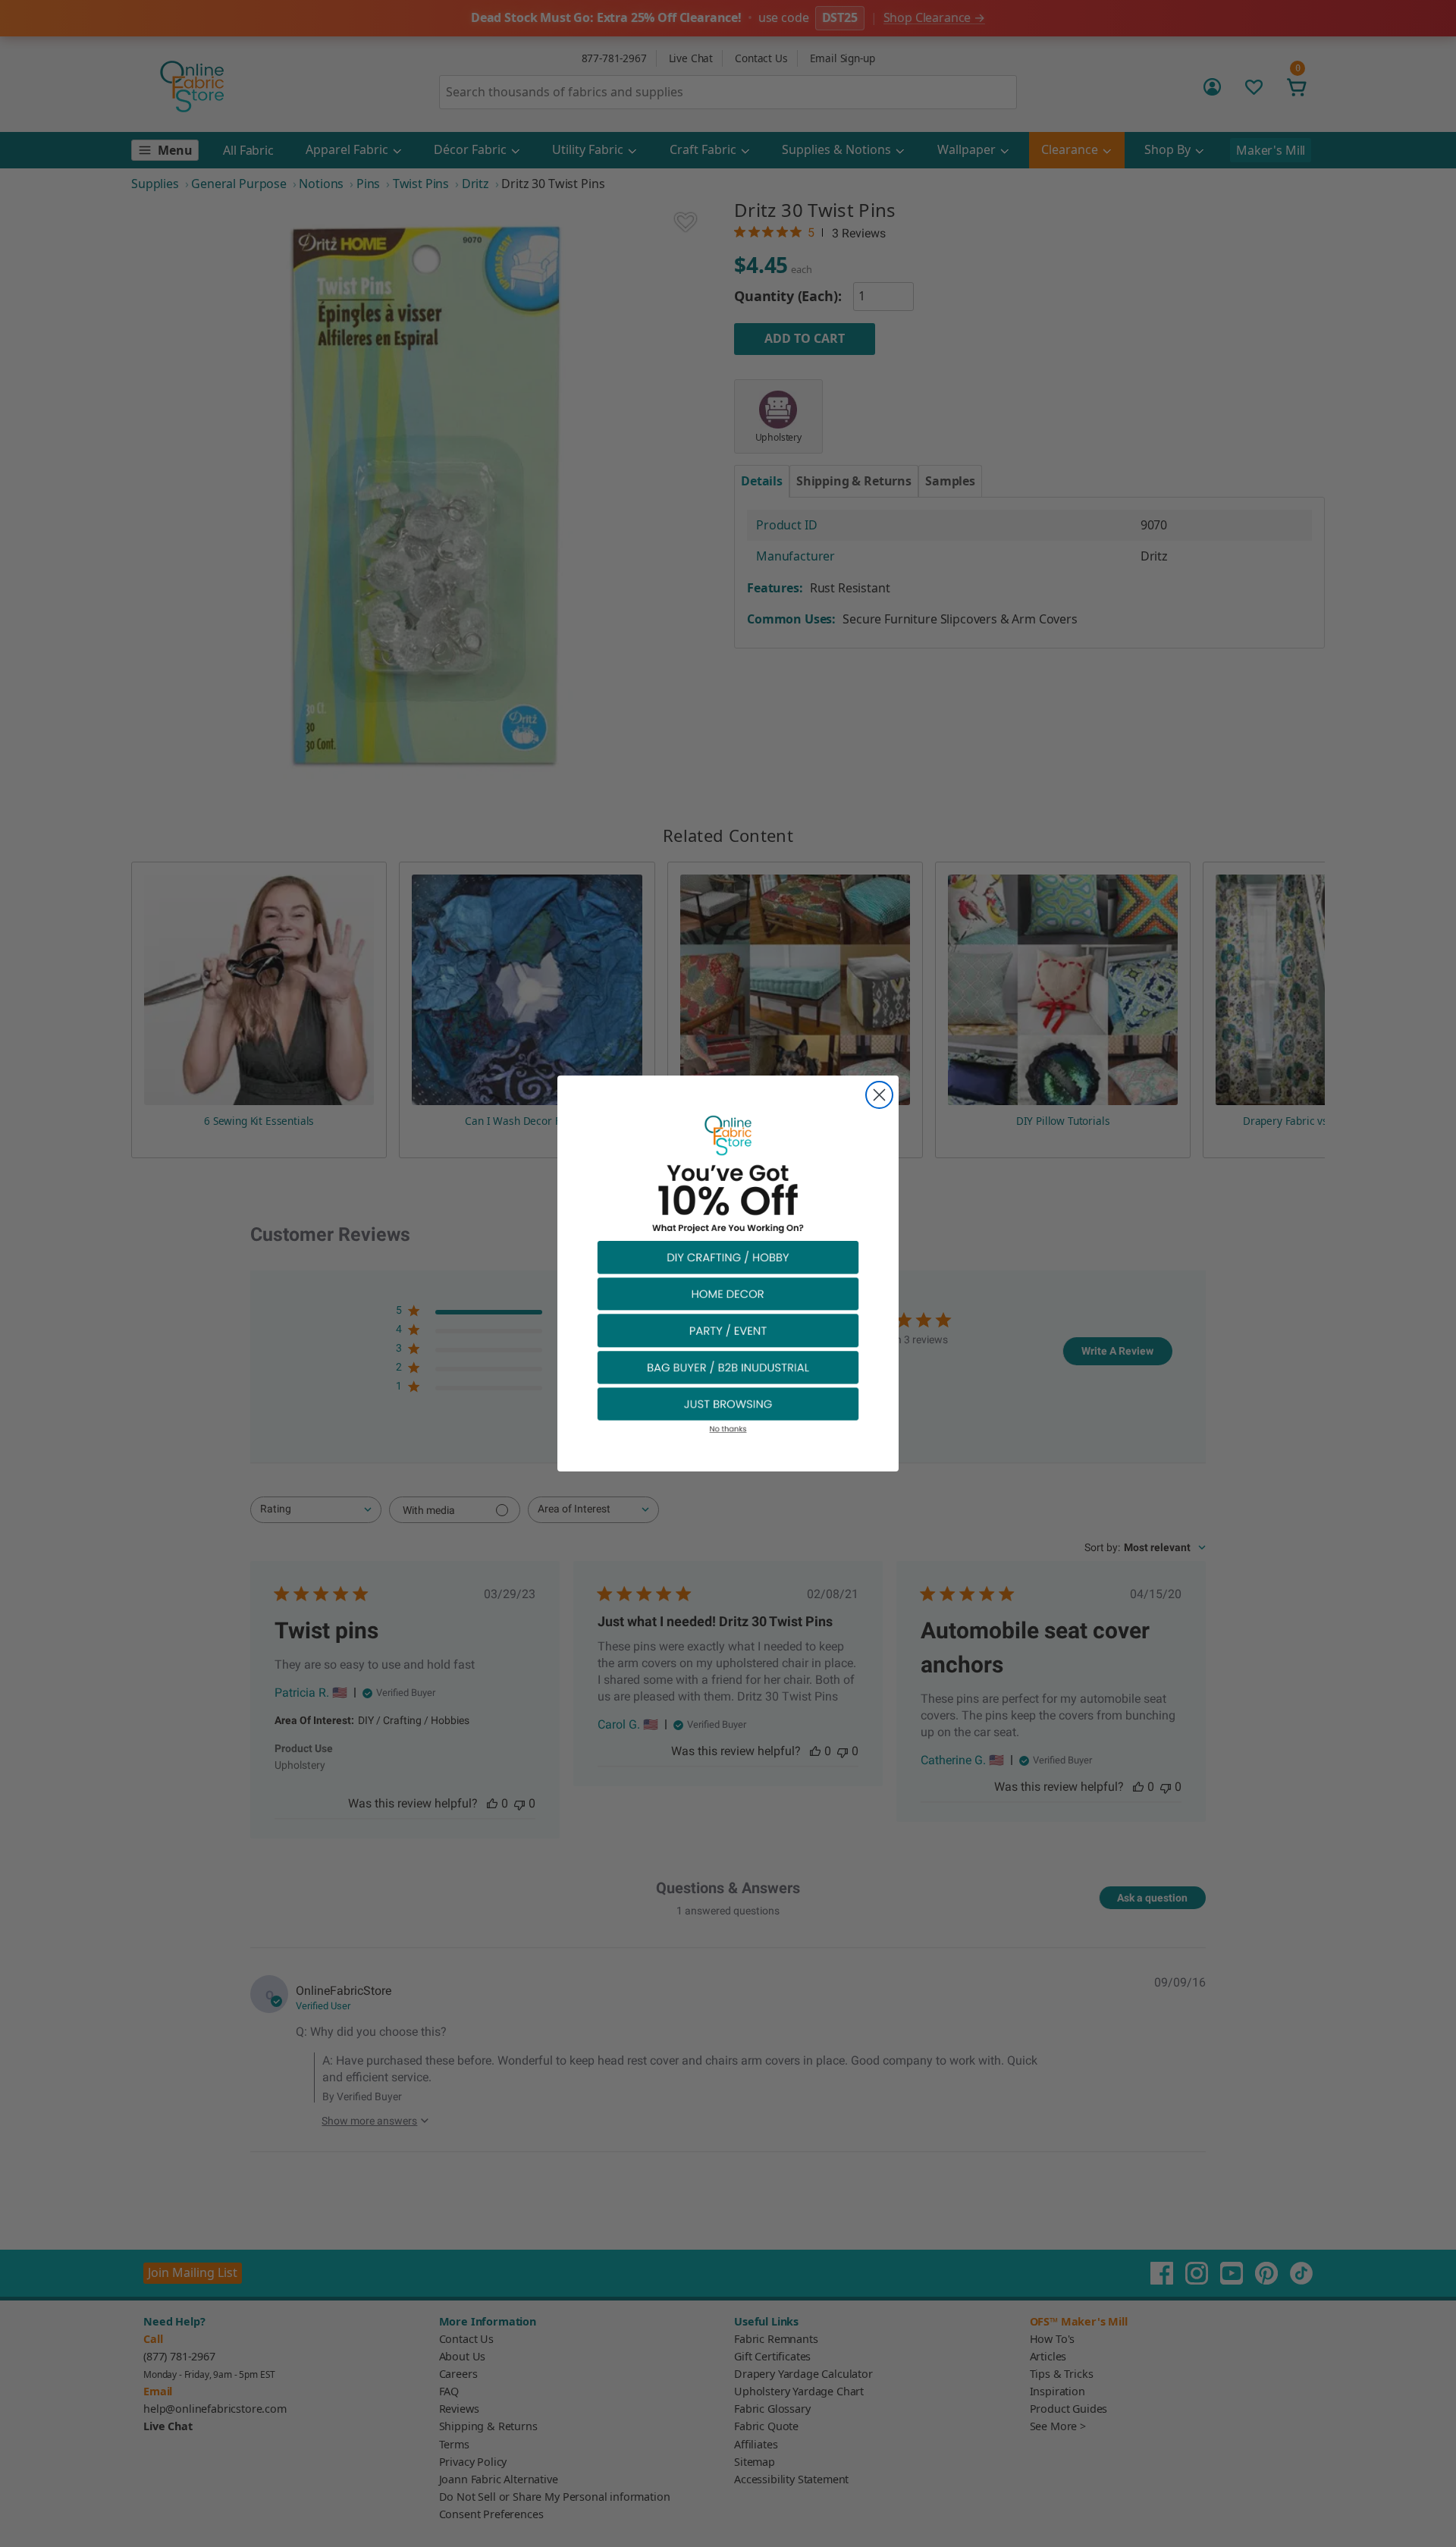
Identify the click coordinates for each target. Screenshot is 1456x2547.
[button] (728, 1256)
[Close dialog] (879, 1095)
